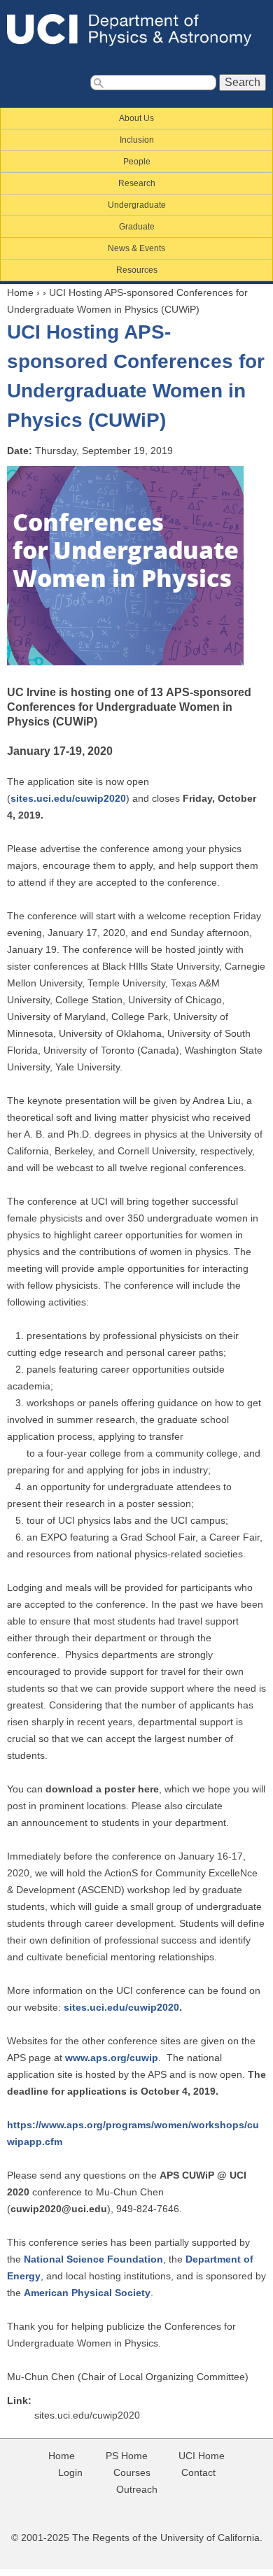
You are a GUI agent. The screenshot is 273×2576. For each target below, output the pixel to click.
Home (20, 292)
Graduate (137, 227)
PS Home (127, 2456)
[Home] (136, 30)
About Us (136, 118)
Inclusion (137, 140)
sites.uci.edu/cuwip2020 (68, 798)
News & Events (136, 248)
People (137, 162)
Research (137, 183)
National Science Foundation (93, 2259)
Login (70, 2472)
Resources (137, 270)
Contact (198, 2472)
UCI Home (202, 2456)
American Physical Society (87, 2293)
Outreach (137, 2489)
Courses (132, 2472)
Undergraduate (137, 205)
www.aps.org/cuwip (112, 2058)
